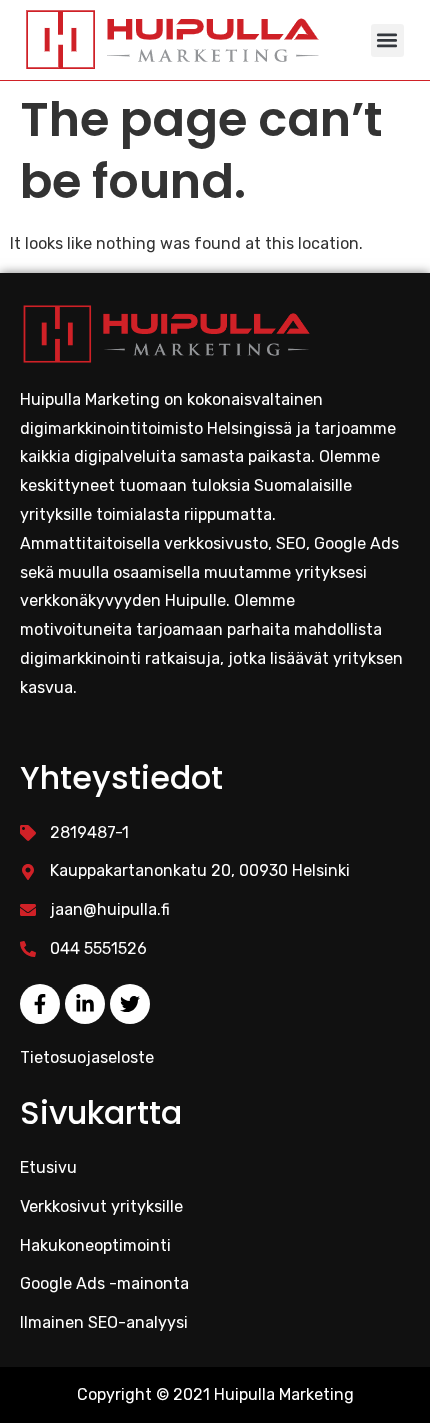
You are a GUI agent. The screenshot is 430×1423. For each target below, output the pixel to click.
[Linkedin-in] (85, 1004)
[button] (387, 40)
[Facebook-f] (40, 1004)
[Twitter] (130, 1004)
